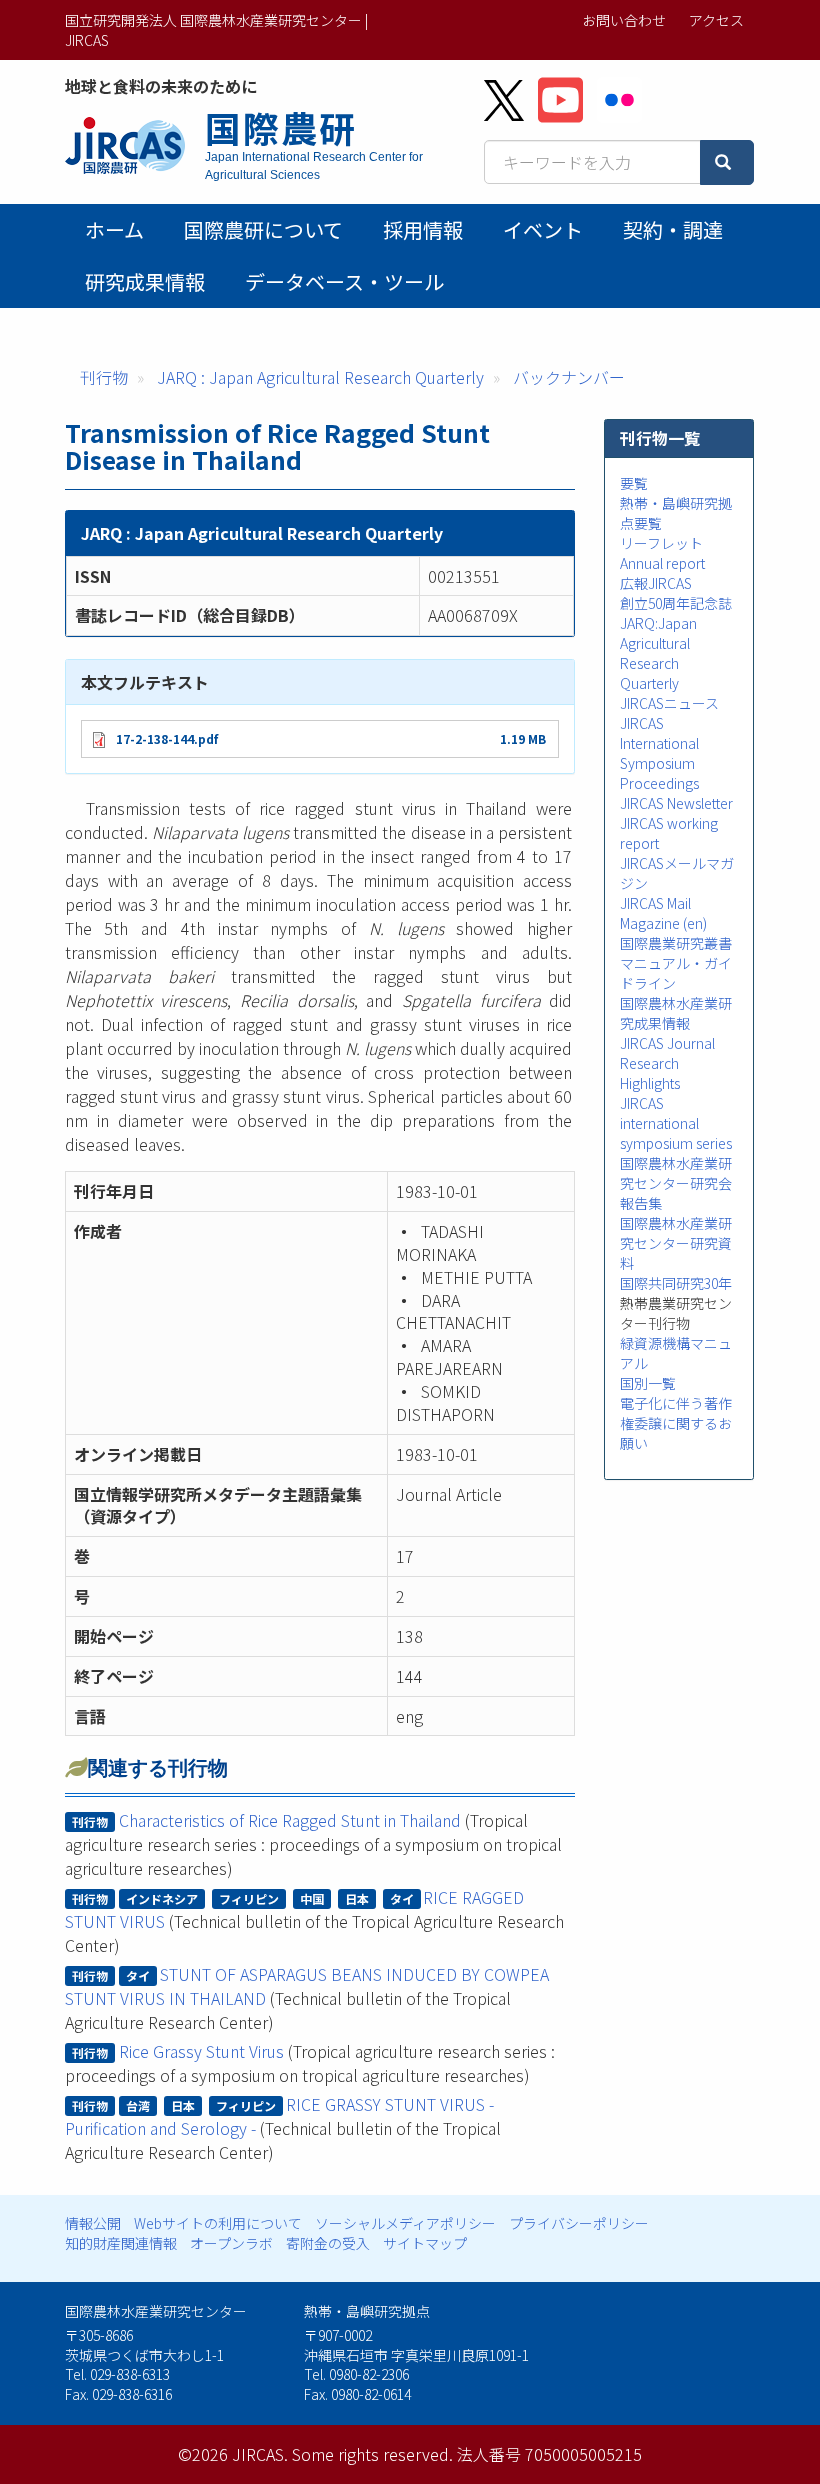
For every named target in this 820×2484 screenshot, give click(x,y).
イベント (543, 229)
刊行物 (104, 377)
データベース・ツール (344, 281)
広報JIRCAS (656, 583)
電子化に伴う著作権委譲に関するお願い (676, 1423)
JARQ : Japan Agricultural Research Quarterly (320, 377)
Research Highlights (650, 1073)
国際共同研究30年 (676, 1283)
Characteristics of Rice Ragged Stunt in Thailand (290, 1820)
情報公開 (93, 2223)
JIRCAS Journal (667, 1043)
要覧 (634, 483)
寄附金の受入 (328, 2243)
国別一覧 (648, 1383)
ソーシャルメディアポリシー (405, 2223)
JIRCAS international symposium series (676, 1123)
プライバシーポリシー (579, 2223)
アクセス (716, 20)
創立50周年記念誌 (676, 603)
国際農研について (263, 229)
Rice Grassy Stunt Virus (201, 2051)
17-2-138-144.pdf (167, 738)
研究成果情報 (145, 281)
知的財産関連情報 (121, 2243)
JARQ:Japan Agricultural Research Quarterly (658, 653)
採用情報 (423, 229)
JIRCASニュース (669, 703)
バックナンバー (569, 377)
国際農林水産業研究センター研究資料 (676, 1243)
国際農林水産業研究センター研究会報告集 (676, 1183)
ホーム (114, 229)
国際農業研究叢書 (676, 943)
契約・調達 (673, 229)
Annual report (662, 563)
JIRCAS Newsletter (676, 803)
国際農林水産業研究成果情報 (676, 1013)
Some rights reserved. (372, 2454)
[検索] (727, 162)
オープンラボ (231, 2243)
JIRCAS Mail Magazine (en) (663, 913)
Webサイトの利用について (218, 2223)
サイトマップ (425, 2243)
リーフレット (661, 543)
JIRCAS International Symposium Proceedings (659, 753)
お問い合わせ (624, 20)
